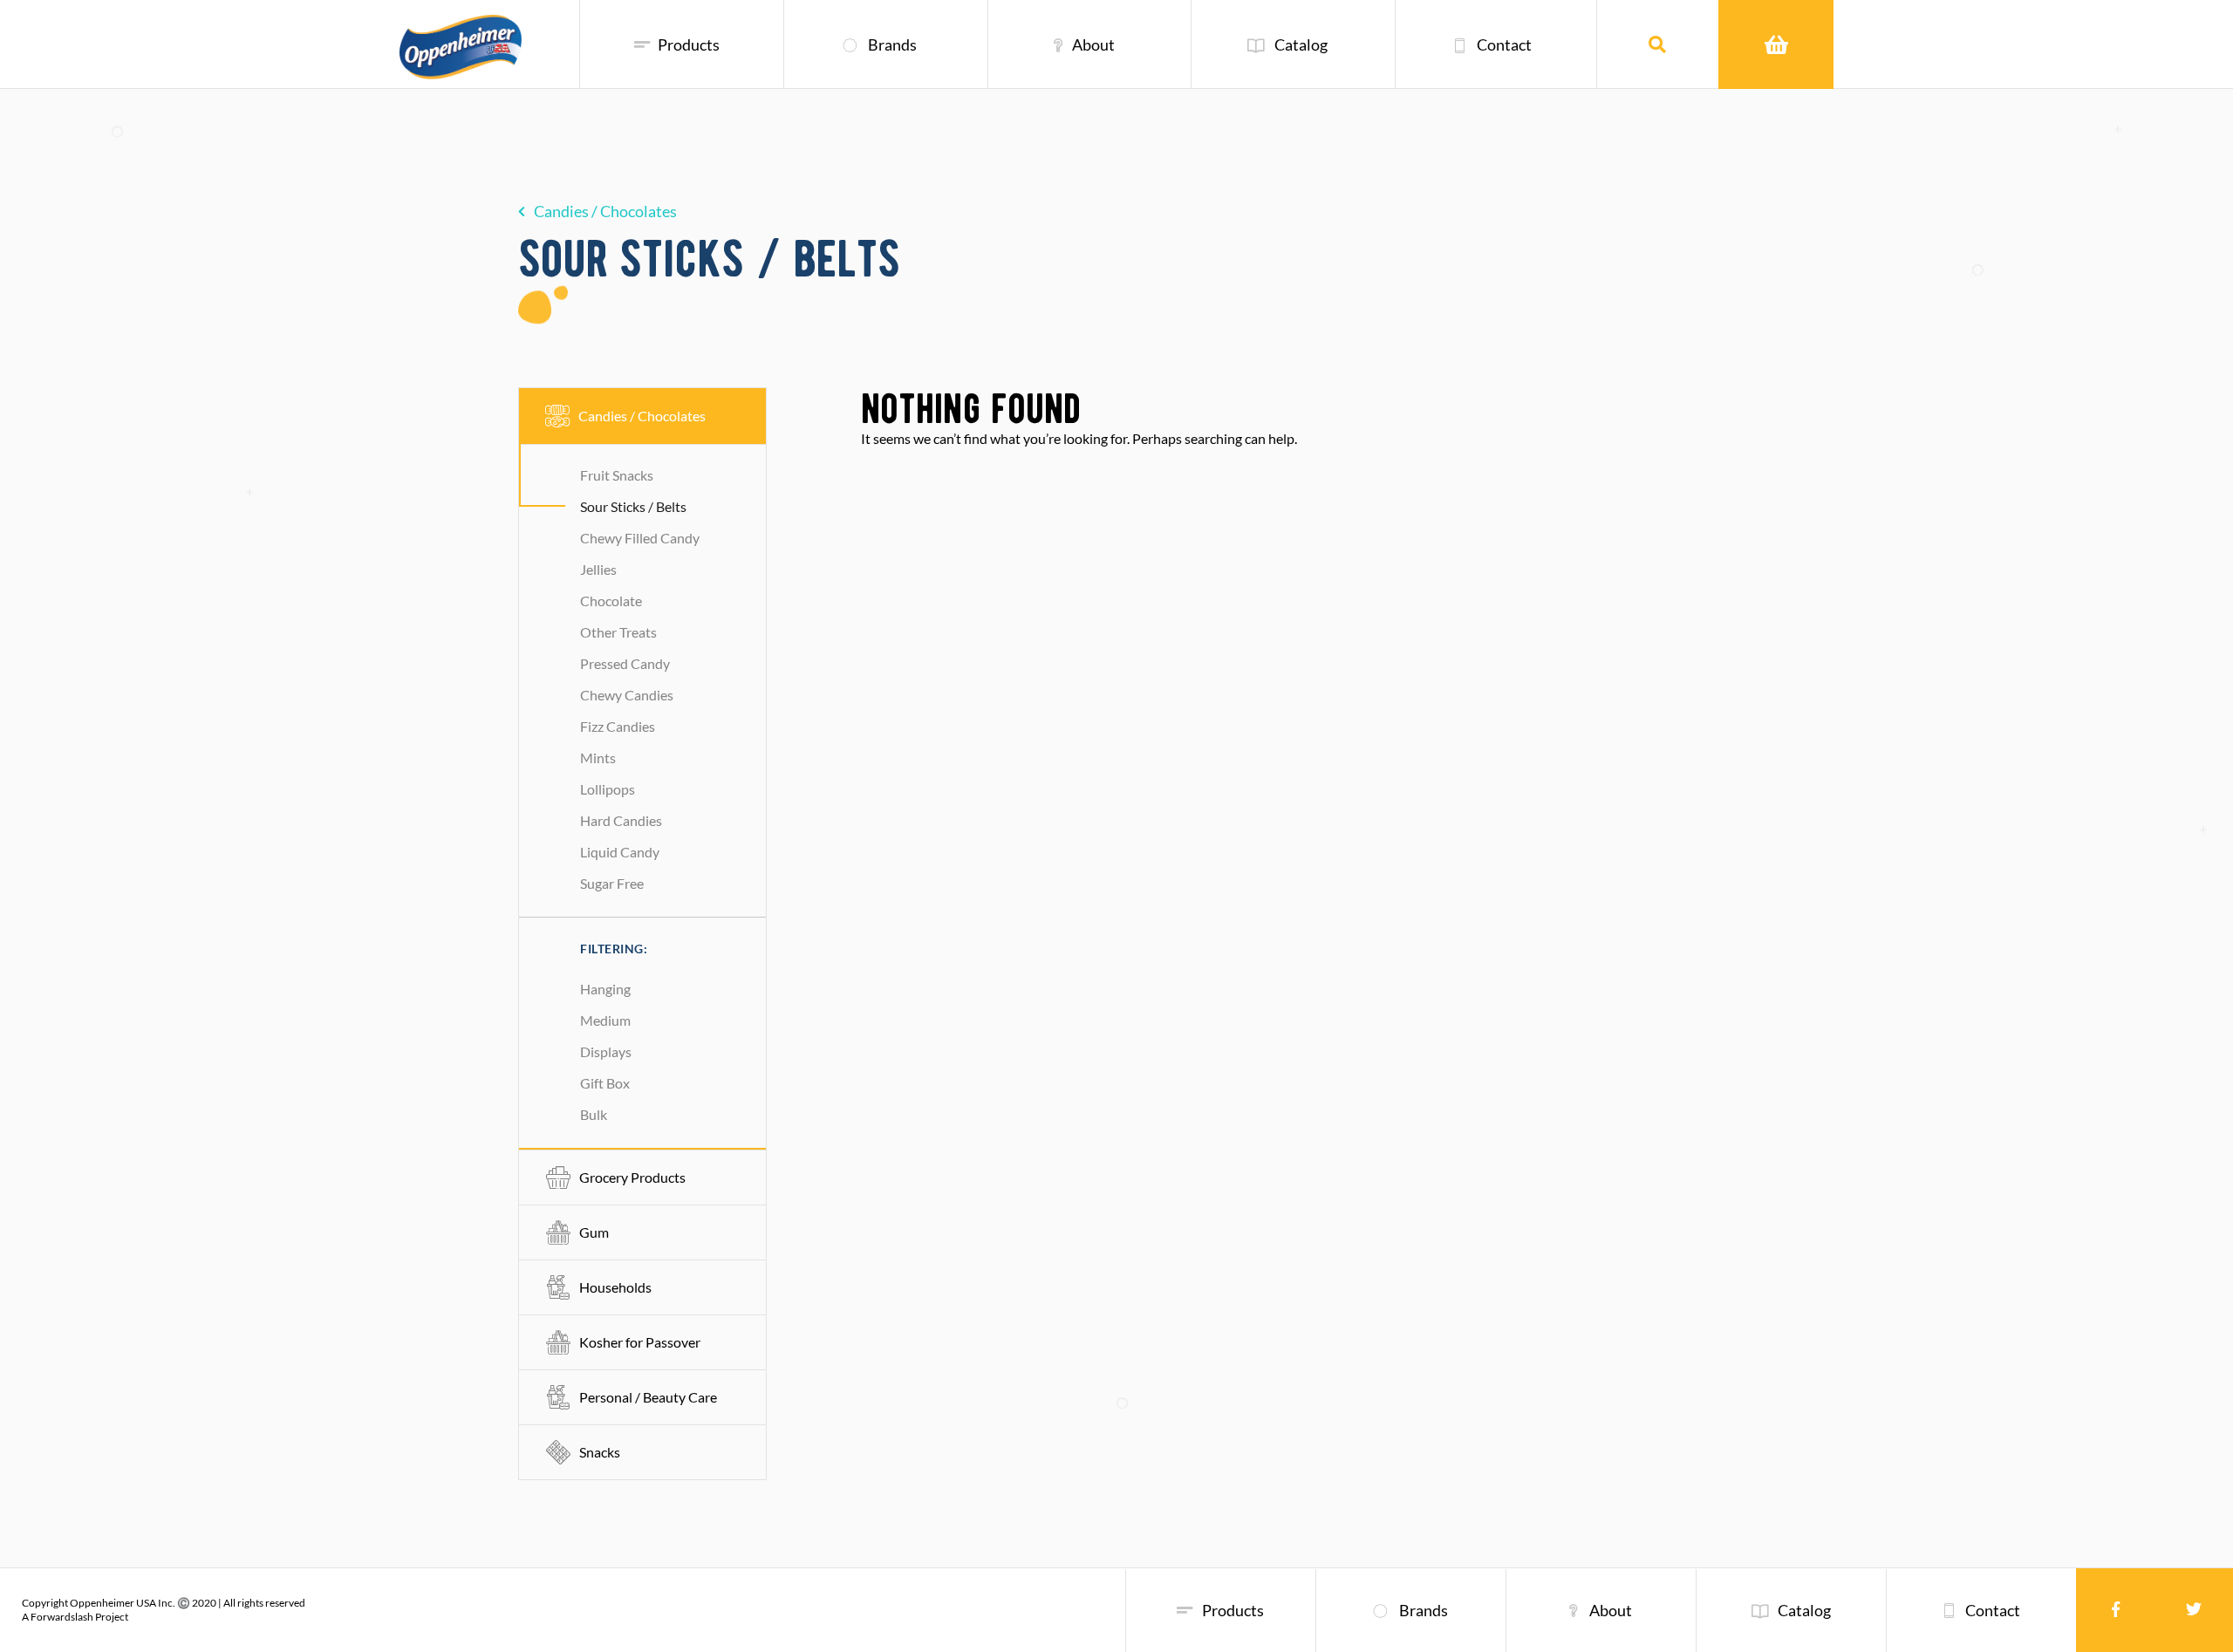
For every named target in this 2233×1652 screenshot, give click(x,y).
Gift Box (605, 1083)
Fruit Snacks (617, 475)
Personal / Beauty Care (648, 1397)
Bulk (594, 1114)
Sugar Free (612, 883)
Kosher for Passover (640, 1342)
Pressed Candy (625, 663)
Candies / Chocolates (605, 211)
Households (615, 1287)
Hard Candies (621, 820)
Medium (605, 1020)
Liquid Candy (620, 852)
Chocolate (611, 601)
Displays (606, 1051)
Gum (594, 1232)
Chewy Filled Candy (640, 538)
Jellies (598, 569)
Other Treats (618, 632)
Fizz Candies (618, 726)
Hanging (605, 989)
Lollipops (608, 789)
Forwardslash (62, 1617)
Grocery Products (632, 1177)
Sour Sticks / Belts (633, 506)
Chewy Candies (627, 695)
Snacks (600, 1452)
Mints (598, 758)
